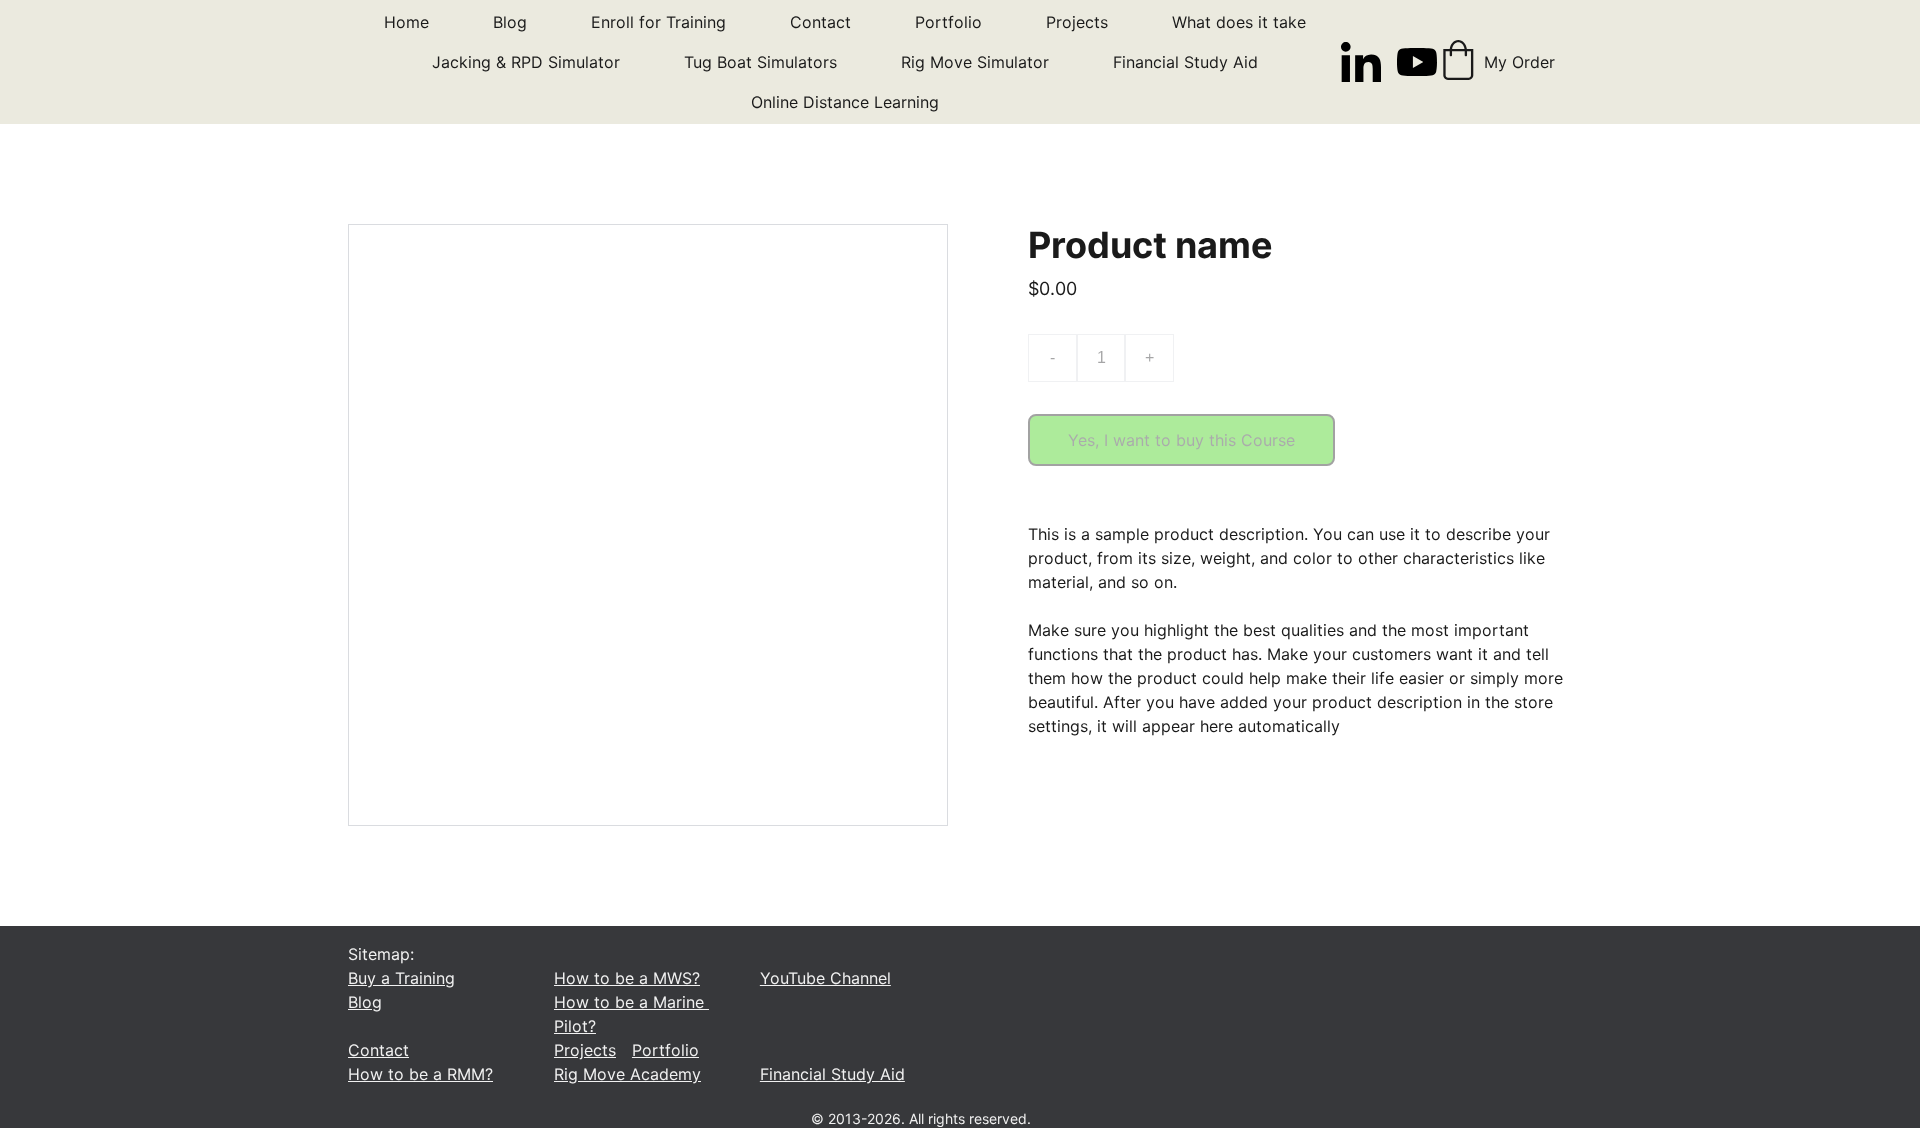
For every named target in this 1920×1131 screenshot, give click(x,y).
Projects (1077, 22)
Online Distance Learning (845, 102)
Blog (510, 22)
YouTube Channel (825, 978)
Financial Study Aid (1185, 62)
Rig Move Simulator (975, 62)
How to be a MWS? (627, 978)
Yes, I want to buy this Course (1181, 440)
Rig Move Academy (627, 1074)
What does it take (1239, 22)
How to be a (395, 1074)
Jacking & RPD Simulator (526, 62)
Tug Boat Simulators (760, 62)
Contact (820, 22)
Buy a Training (401, 978)
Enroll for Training (658, 22)
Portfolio (948, 22)
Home (406, 22)
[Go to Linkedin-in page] (1369, 62)
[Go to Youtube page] (1417, 62)
